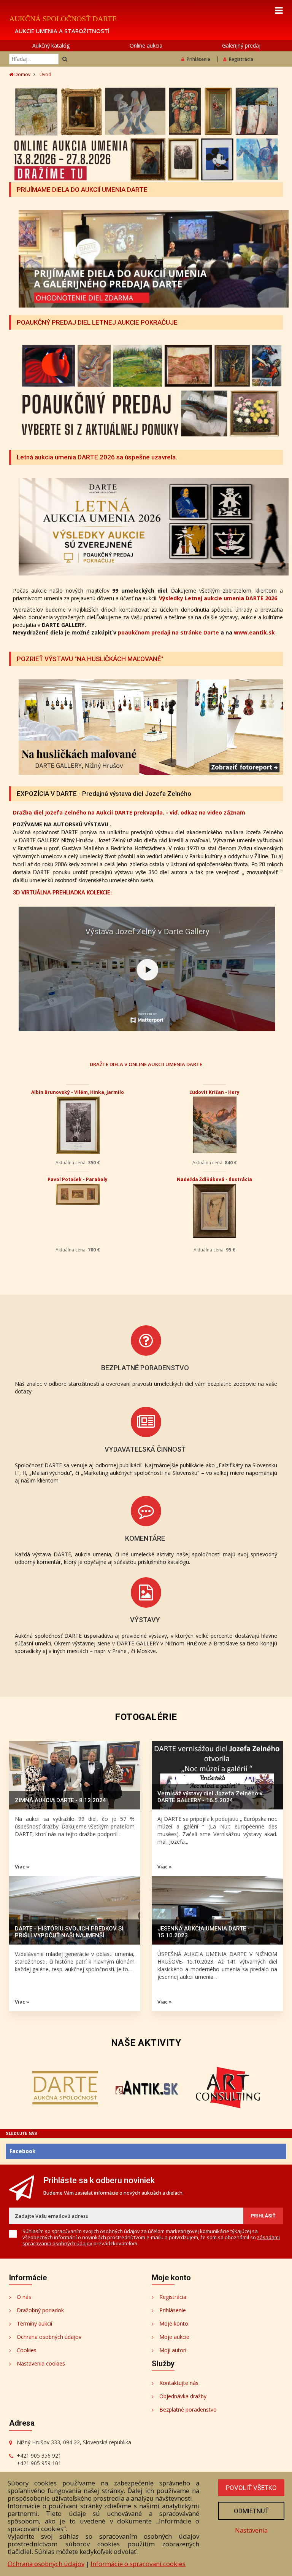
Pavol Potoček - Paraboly (78, 1179)
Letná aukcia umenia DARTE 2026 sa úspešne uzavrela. (97, 457)
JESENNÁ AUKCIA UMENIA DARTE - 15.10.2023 (204, 1932)
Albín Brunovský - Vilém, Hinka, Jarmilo (78, 1092)
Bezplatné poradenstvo (188, 2409)
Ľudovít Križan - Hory (214, 1092)
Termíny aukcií (34, 2323)
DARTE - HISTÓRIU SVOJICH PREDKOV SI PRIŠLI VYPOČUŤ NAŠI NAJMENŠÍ (69, 1932)
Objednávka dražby (183, 2396)
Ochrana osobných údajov (49, 2337)
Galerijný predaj (241, 45)
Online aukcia (146, 45)
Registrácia (241, 59)
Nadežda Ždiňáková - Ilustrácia (214, 1179)
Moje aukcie (174, 2337)
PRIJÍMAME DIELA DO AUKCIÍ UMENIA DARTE (82, 190)
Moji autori (173, 2350)
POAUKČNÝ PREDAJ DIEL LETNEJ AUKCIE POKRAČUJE (97, 322)
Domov (22, 74)
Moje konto (174, 2323)
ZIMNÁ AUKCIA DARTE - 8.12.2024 (60, 1800)
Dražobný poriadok (40, 2310)
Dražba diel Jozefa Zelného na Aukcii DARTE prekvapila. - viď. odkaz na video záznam (129, 812)
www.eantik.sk (254, 632)
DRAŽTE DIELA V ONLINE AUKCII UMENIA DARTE (146, 1064)
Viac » (22, 1867)
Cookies (27, 2350)
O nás (24, 2297)
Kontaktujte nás (179, 2383)
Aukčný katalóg (51, 45)
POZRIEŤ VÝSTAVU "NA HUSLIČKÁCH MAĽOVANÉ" (90, 659)
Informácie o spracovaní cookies (138, 2564)
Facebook (23, 2151)
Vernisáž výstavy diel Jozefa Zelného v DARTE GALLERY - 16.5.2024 (210, 1797)
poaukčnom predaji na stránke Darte (168, 632)
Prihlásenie (198, 59)
